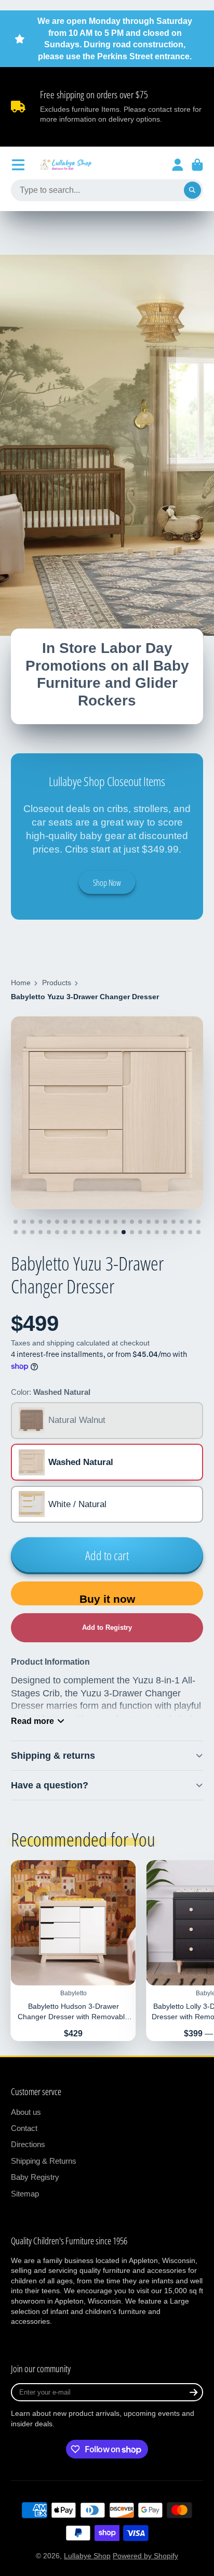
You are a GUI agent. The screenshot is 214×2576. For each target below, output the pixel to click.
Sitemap (25, 2194)
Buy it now (107, 1599)
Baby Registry (35, 2177)
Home (21, 983)
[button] (107, 1628)
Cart (197, 165)
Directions (28, 2144)
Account (178, 165)
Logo (66, 165)
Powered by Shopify (145, 2556)
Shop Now (107, 883)
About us (26, 2112)
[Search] (193, 190)
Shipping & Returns (44, 2161)
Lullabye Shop (87, 2556)
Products (57, 983)
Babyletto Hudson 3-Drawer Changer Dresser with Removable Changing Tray (73, 1951)
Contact (24, 2128)
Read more (32, 1721)
